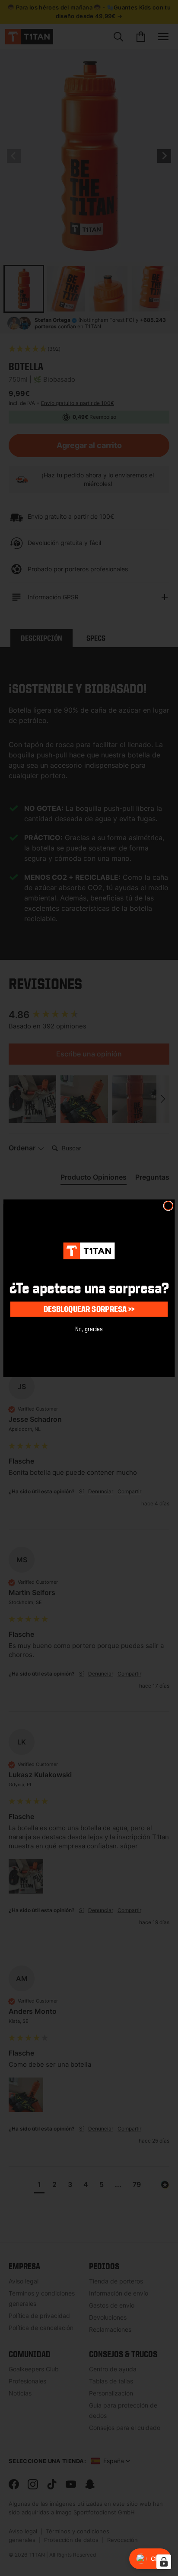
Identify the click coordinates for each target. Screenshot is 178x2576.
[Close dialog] (168, 1205)
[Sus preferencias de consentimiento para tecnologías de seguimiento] (164, 2562)
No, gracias (89, 1328)
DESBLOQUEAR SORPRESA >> (89, 1309)
